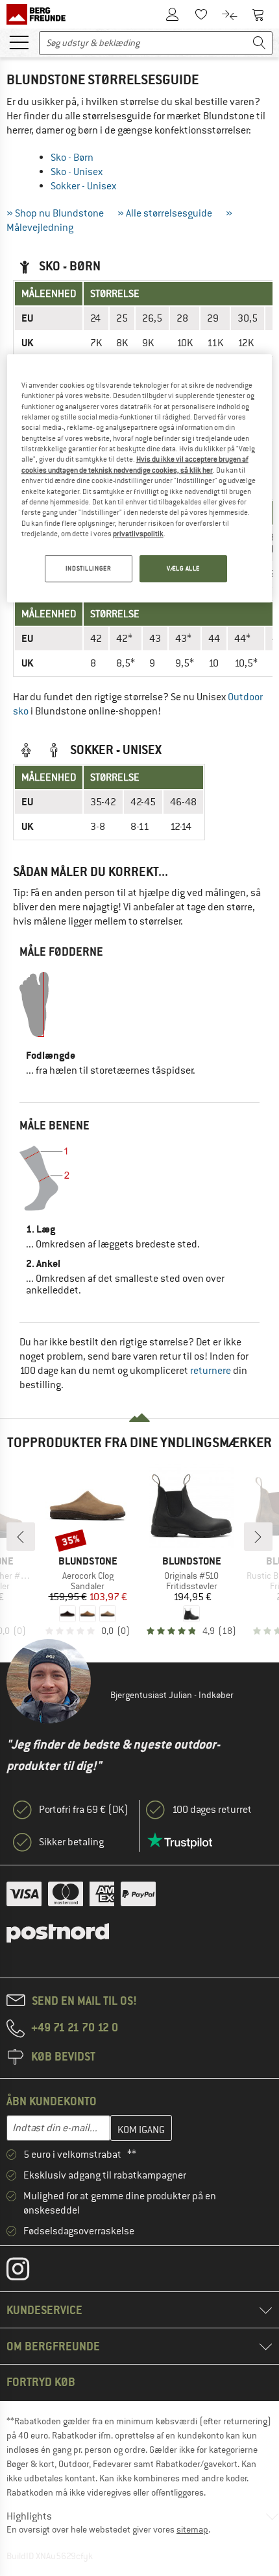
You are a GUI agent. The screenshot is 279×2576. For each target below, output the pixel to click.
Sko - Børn (72, 158)
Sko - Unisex (77, 172)
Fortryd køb (41, 2382)
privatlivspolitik (138, 534)
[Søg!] (260, 43)
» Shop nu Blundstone (55, 213)
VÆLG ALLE (183, 568)
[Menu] (19, 41)
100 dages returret (212, 1810)
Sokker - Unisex (83, 186)
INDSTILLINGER (88, 568)
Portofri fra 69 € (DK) (84, 1810)
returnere (211, 1371)
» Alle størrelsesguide (165, 213)
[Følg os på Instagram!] (28, 2272)
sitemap (192, 2529)
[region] (140, 478)
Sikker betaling (71, 1842)
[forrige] (21, 1537)
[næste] (258, 1537)
